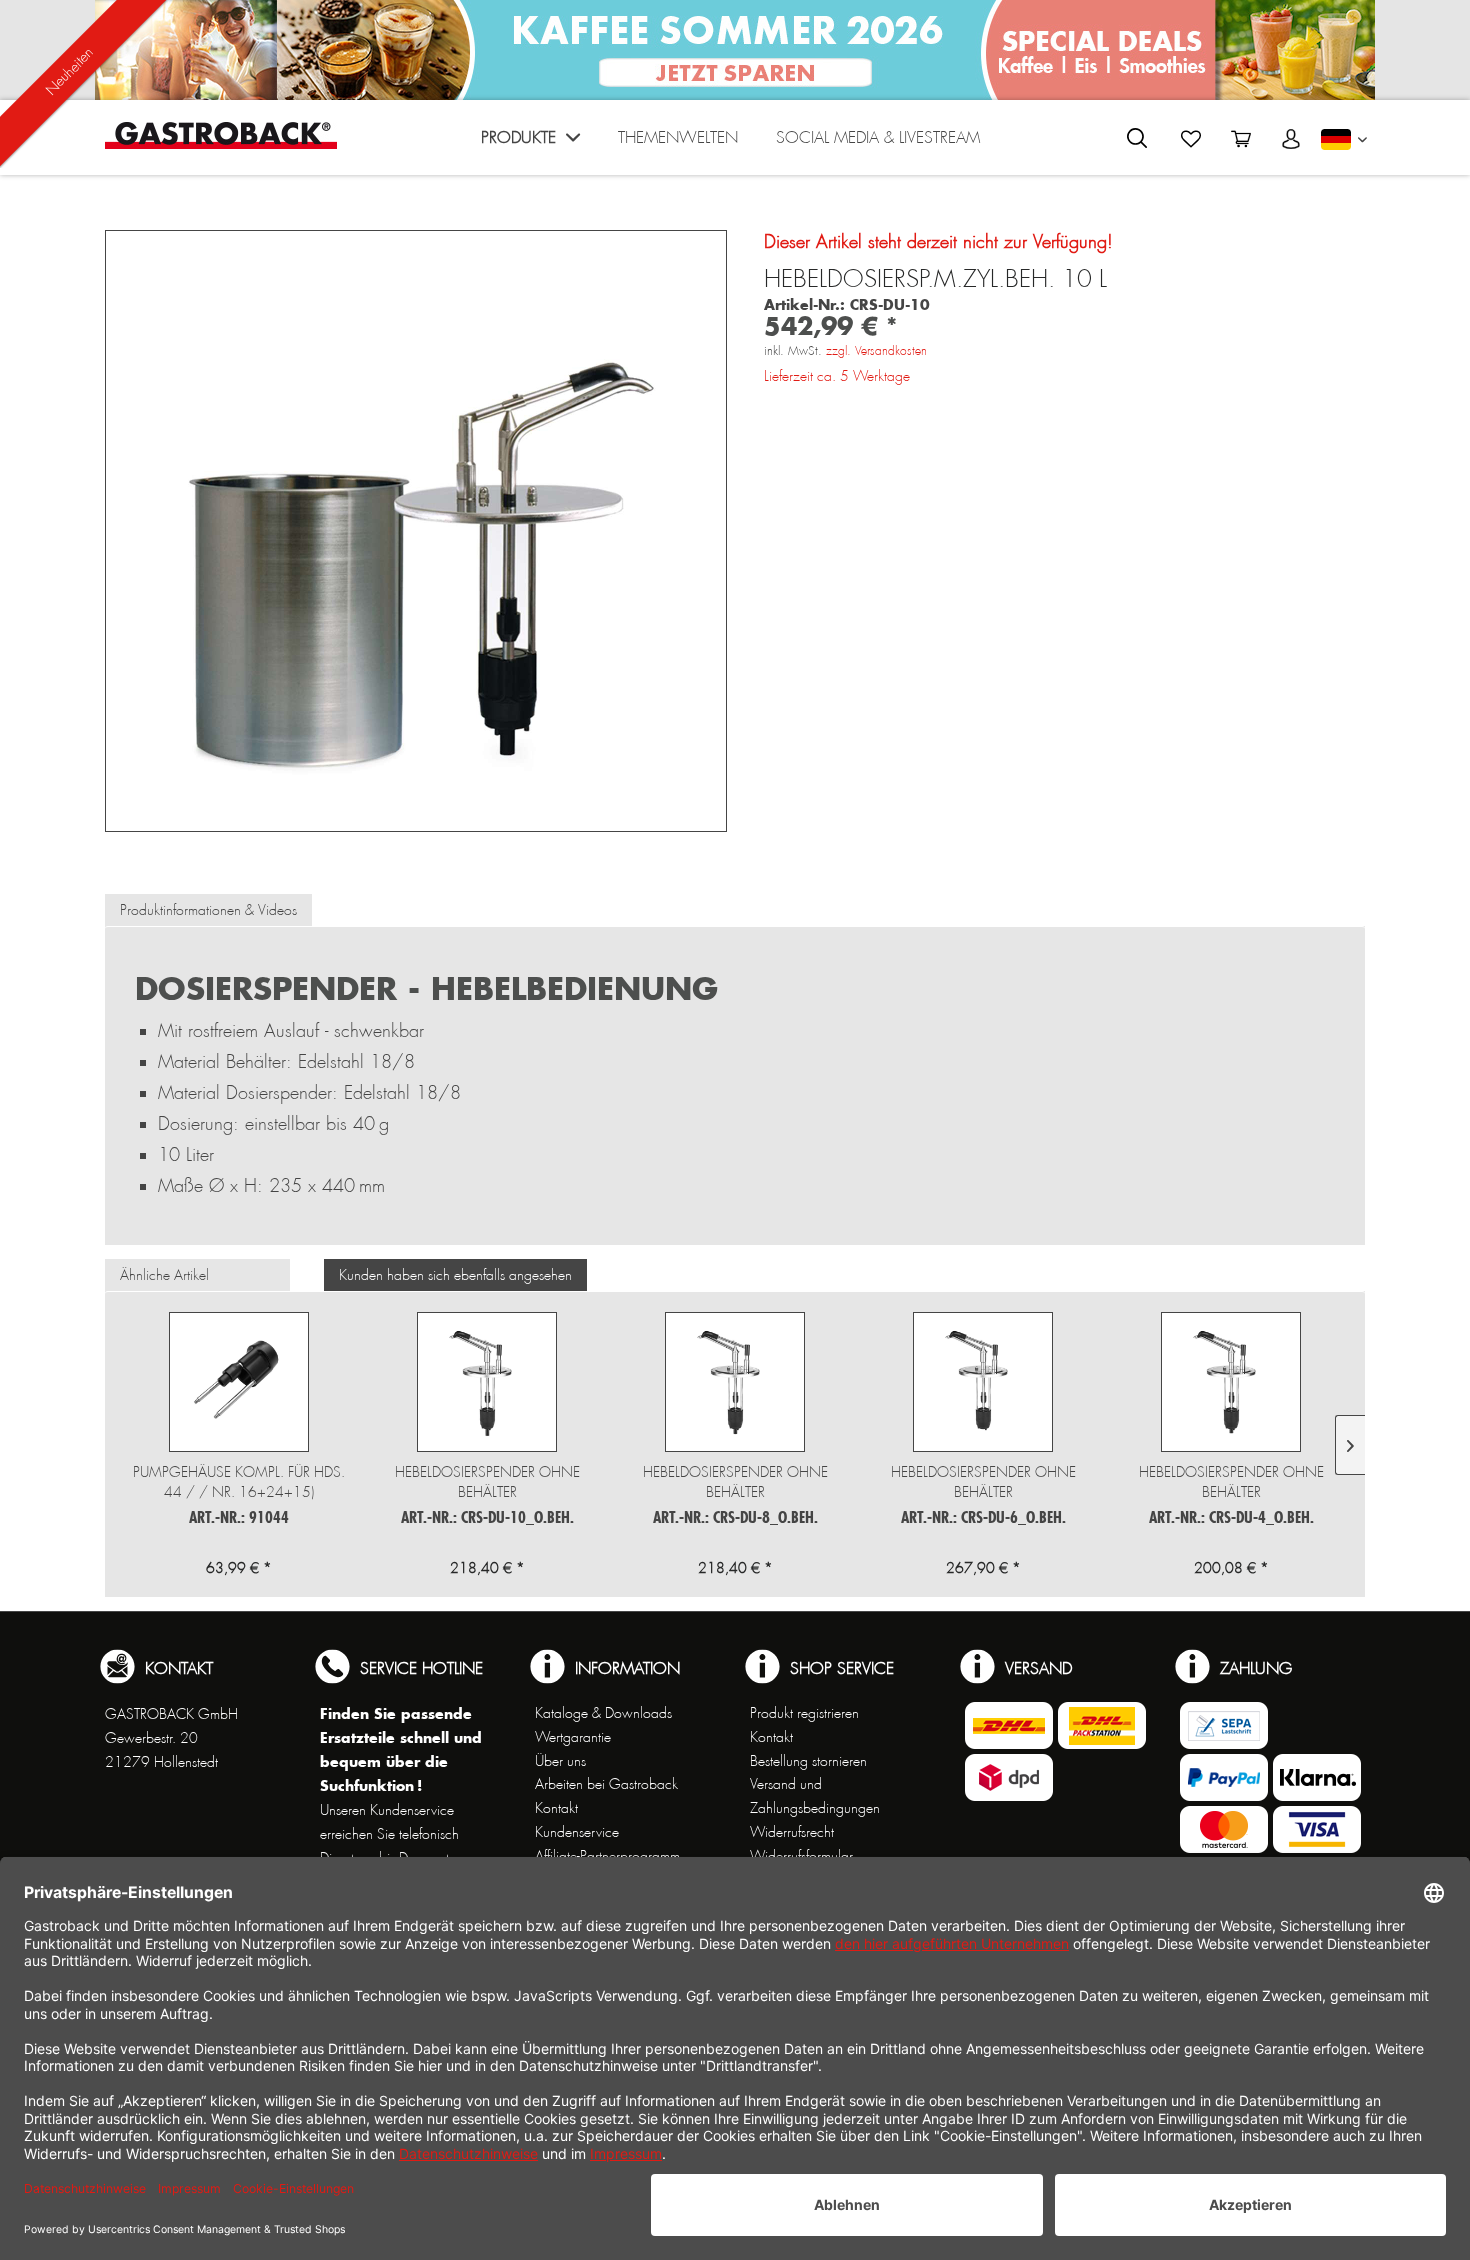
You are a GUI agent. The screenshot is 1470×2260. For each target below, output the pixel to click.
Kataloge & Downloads (603, 1713)
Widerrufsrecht (792, 1832)
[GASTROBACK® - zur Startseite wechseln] (221, 135)
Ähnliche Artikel (164, 1275)
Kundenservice (577, 1832)
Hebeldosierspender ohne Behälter (487, 1482)
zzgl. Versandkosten (876, 351)
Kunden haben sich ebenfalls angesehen (455, 1275)
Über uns (560, 1761)
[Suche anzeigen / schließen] (1137, 138)
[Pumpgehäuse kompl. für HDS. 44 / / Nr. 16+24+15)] (239, 1382)
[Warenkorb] (1241, 139)
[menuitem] (530, 142)
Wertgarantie (573, 1737)
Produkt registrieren (804, 1713)
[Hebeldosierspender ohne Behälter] (487, 1382)
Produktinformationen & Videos (208, 910)
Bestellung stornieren (808, 1761)
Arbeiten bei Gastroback (606, 1784)
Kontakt (556, 1808)
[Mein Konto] (1291, 139)
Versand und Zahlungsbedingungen (815, 1796)
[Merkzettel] (1191, 139)
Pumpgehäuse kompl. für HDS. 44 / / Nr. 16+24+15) (239, 1482)
